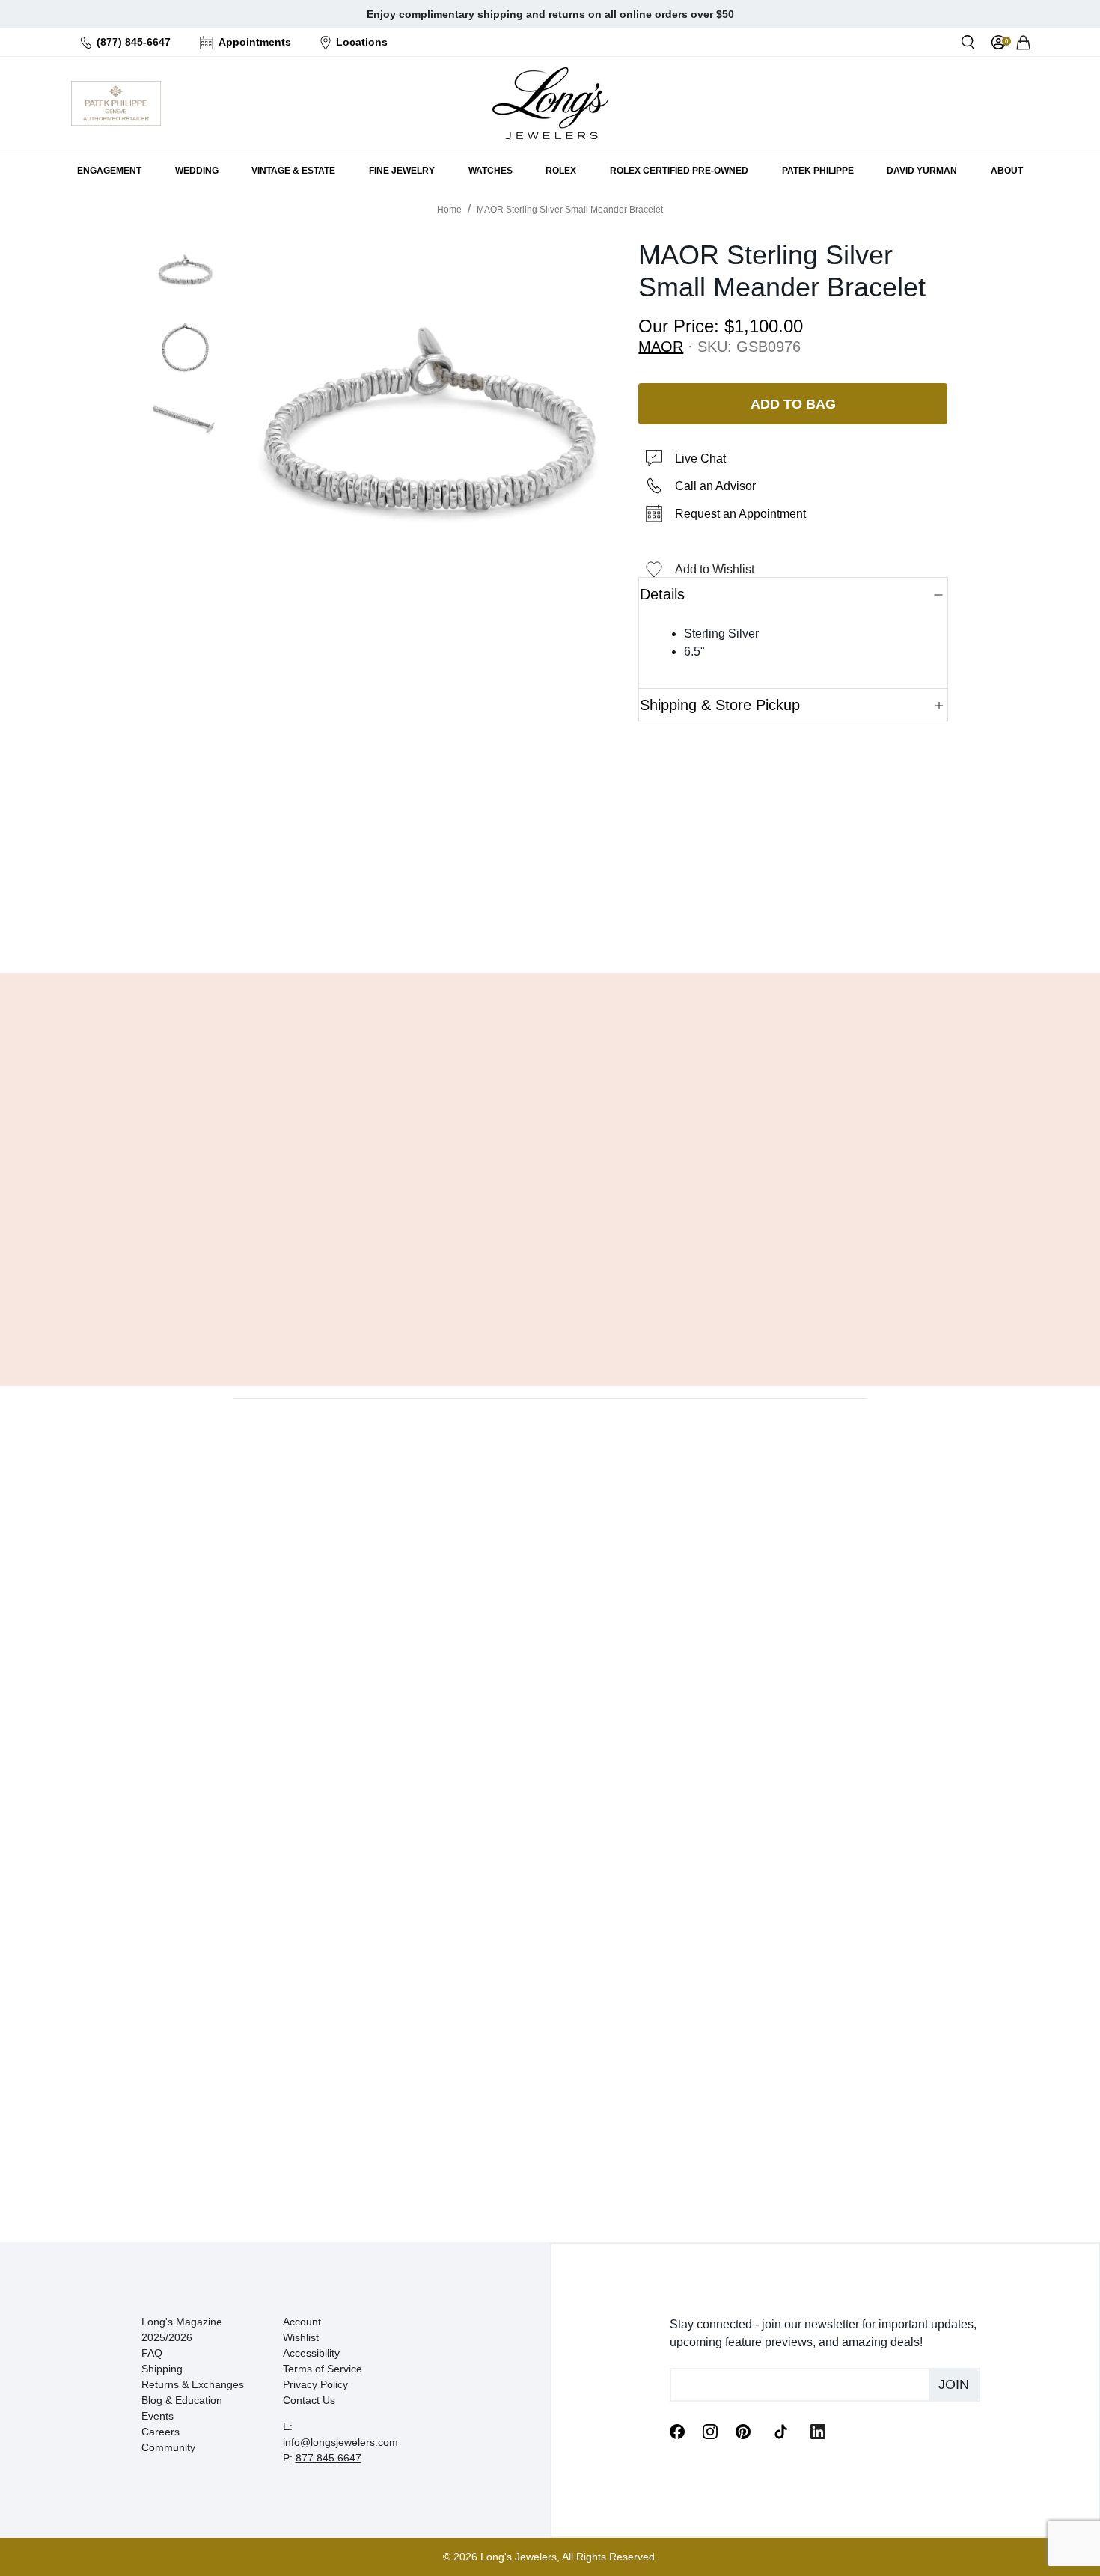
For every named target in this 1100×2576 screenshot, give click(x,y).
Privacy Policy (315, 2384)
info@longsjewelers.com (340, 2442)
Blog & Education (182, 2400)
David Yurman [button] (922, 171)
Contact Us (309, 2400)
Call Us (442, 924)
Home (449, 210)
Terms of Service (323, 2369)
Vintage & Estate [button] (293, 171)
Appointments (255, 42)
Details (662, 594)
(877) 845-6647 (134, 42)
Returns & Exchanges (193, 2384)
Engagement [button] (109, 171)
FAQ (152, 2353)
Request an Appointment (740, 514)
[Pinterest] (743, 2431)
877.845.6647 (329, 2458)
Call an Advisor (715, 486)
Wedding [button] (197, 171)
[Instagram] (710, 2431)
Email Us (550, 924)
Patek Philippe (818, 171)
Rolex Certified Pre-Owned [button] (679, 171)
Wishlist (301, 2337)
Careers (161, 2432)
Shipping (162, 2369)
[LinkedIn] (818, 2431)
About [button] (1007, 171)
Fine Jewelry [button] (402, 171)
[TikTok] (780, 2430)
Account (302, 2322)
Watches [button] (491, 171)
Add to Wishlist (715, 569)
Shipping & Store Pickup (720, 705)
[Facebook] (677, 2431)
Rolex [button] (561, 171)
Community (168, 2447)
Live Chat (700, 458)
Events (158, 2416)
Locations (362, 42)
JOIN (954, 2384)
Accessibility (311, 2353)
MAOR (661, 347)
